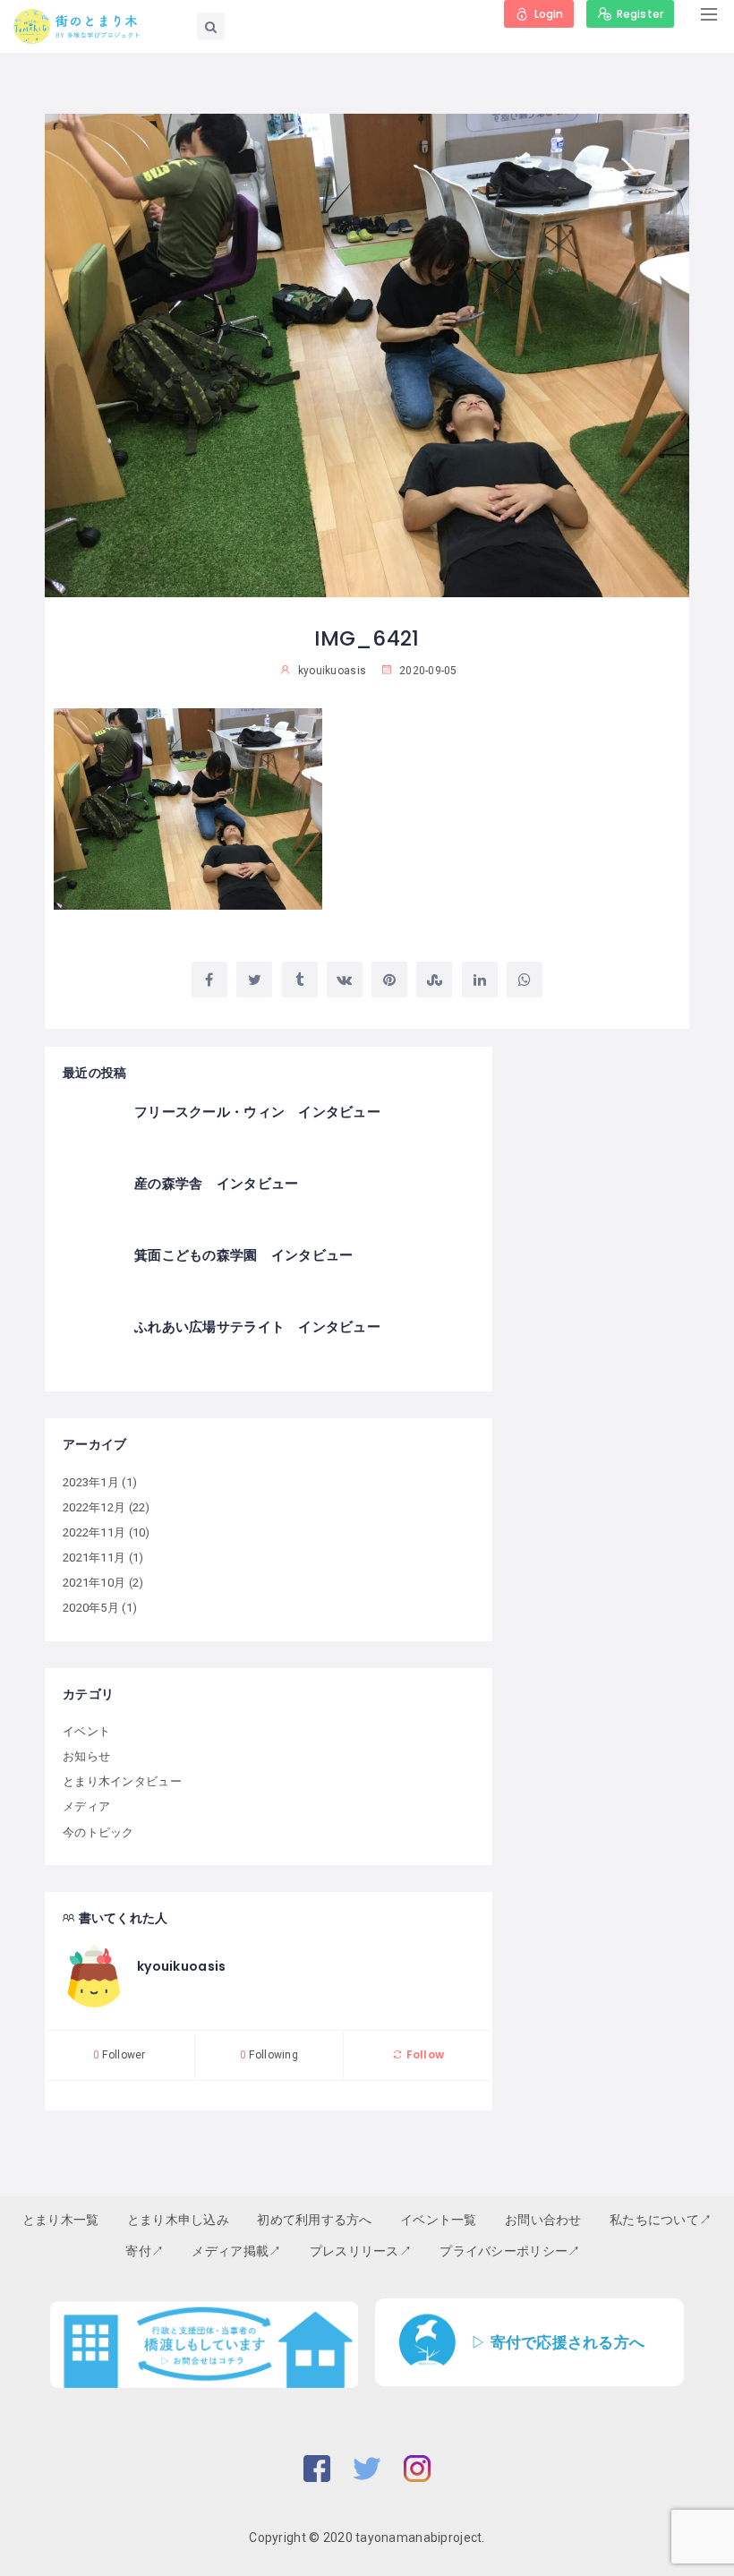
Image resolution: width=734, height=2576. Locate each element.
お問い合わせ (543, 2220)
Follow (423, 2054)
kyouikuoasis (181, 1966)
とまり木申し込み (178, 2220)
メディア (86, 1806)
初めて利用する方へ (315, 2220)
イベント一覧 (439, 2220)
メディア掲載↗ (236, 2251)
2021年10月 (94, 1583)
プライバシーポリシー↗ (510, 2251)
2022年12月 (94, 1507)
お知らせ (86, 1756)
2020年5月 (91, 1608)
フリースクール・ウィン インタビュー (257, 1112)
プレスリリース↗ (361, 2251)
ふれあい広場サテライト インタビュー (257, 1327)
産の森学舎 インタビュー (216, 1183)
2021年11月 (94, 1558)
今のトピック (98, 1832)
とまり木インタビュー (122, 1781)
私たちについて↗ (661, 2220)
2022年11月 (94, 1532)
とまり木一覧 (61, 2220)
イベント (86, 1731)
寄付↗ (145, 2251)
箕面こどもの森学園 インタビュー (243, 1255)
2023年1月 (91, 1482)
